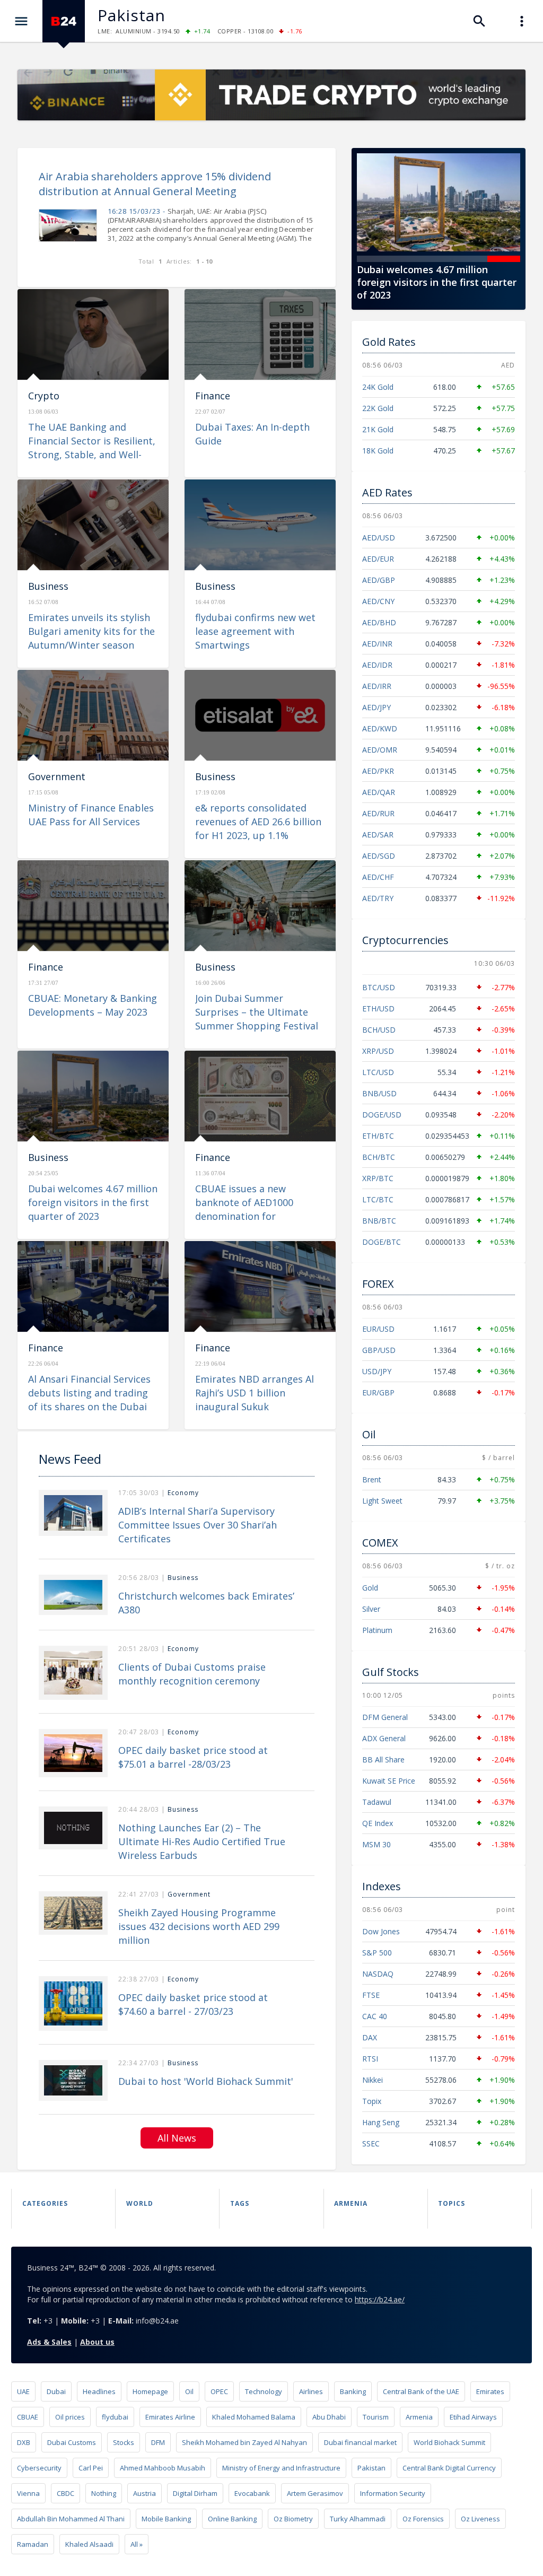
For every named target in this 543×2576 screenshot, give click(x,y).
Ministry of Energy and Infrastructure (281, 2468)
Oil (189, 2391)
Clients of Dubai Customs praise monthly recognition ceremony (192, 1674)
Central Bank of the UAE (421, 2391)
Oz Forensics (423, 2519)
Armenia (419, 2417)
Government (57, 776)
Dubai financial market (360, 2442)
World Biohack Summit (449, 2442)
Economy (183, 1493)
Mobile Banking (166, 2519)
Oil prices (70, 2417)
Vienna (28, 2493)
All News (177, 2138)
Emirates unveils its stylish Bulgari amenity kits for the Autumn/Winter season (91, 631)
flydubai (115, 2417)
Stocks (124, 2442)
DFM (158, 2442)
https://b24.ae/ (380, 2299)
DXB (24, 2442)
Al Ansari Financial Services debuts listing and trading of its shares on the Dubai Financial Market (89, 1400)
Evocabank (252, 2493)
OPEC (219, 2391)
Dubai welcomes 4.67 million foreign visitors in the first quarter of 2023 (93, 1202)
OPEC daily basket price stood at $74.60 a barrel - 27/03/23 (193, 2004)
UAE (23, 2391)
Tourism (376, 2417)
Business (48, 586)
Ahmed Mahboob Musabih (163, 2468)
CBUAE (28, 2417)
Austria (144, 2493)
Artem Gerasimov (315, 2493)
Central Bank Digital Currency (449, 2468)
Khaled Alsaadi (89, 2544)
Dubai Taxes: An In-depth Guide (252, 434)
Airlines (311, 2391)
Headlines (99, 2391)
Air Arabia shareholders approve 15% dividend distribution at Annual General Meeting (155, 184)
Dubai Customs (72, 2442)
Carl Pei (91, 2468)
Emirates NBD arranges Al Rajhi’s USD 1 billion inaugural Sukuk (255, 1393)
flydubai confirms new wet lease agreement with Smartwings (255, 631)
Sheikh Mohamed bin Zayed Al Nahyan (244, 2442)
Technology (264, 2391)
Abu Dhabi (329, 2417)
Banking (353, 2391)
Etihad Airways (473, 2417)
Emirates (490, 2391)
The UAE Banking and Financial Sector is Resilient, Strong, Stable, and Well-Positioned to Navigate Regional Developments (92, 455)
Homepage (150, 2391)
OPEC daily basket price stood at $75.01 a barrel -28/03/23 (193, 1757)
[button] (373, 259)
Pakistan (371, 2468)
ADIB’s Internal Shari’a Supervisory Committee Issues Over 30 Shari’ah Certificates (198, 1525)
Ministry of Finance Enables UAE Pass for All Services (91, 815)
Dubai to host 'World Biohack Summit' (206, 2081)
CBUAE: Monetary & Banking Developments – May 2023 (93, 1005)
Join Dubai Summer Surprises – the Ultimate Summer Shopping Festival (257, 1012)
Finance (213, 396)
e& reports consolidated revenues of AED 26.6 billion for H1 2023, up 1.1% (258, 822)
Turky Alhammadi (358, 2519)
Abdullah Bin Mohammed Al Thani (71, 2519)
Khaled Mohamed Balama (254, 2417)
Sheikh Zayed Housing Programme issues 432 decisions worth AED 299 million (199, 1926)
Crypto (44, 396)
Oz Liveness (480, 2519)
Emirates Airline (170, 2417)
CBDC (65, 2493)
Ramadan (33, 2544)
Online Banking (232, 2519)
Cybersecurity (39, 2468)
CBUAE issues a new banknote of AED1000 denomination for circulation (434, 282)
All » (137, 2544)
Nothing (104, 2493)
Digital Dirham (195, 2493)
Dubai (56, 2391)
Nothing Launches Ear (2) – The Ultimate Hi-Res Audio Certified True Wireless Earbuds (202, 1841)
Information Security (393, 2493)
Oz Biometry (293, 2519)
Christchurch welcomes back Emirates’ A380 (206, 1603)
